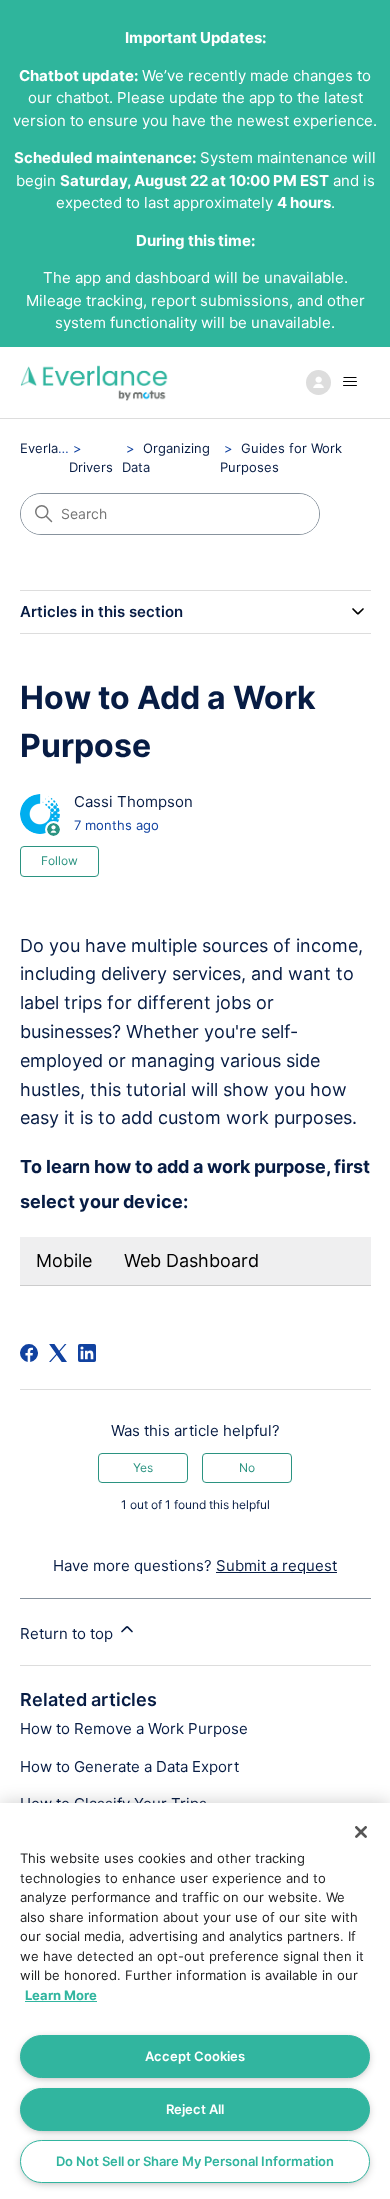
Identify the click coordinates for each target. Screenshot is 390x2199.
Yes (143, 1467)
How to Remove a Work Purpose (134, 1728)
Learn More (61, 1995)
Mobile (64, 1260)
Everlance (50, 448)
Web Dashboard (191, 1260)
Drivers (91, 467)
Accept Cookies (195, 2056)
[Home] (94, 382)
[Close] (361, 1832)
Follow (59, 860)
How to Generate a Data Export (129, 1766)
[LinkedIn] (87, 1353)
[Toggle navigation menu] (335, 382)
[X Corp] (58, 1353)
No (247, 1467)
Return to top (68, 1633)
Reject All (195, 2109)
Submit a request (276, 1565)
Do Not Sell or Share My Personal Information (195, 2161)
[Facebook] (29, 1353)
